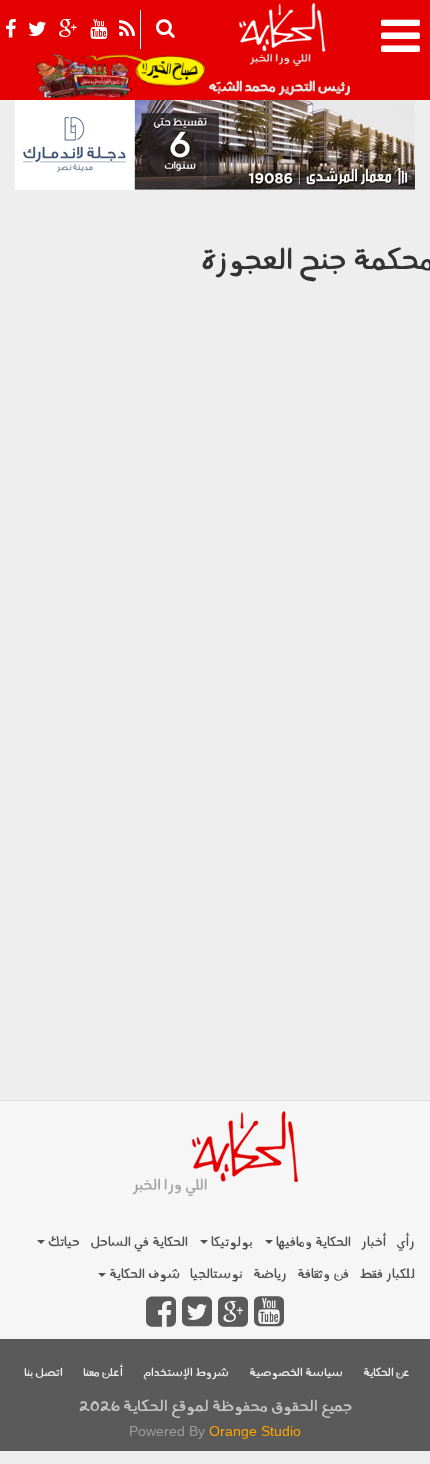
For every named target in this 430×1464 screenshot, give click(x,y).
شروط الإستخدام (186, 1373)
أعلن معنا (103, 1373)
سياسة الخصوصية (296, 1373)
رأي (405, 1242)
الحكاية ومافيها (312, 1242)
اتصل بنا (43, 1373)
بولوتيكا (230, 1242)
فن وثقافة (323, 1274)
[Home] (281, 50)
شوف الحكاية (143, 1274)
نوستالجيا (216, 1274)
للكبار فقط (387, 1274)
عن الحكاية (386, 1373)
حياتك (62, 1242)
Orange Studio (255, 1431)
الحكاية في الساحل (139, 1242)
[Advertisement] (215, 877)
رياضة (270, 1274)
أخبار (373, 1242)
